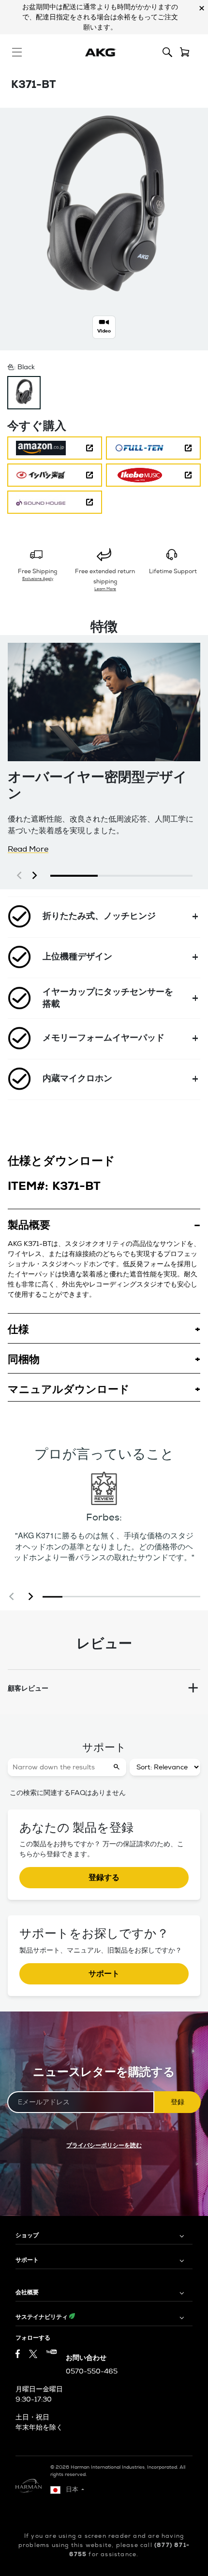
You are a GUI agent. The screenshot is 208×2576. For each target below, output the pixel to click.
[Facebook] (18, 2355)
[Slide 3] (92, 1597)
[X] (33, 2354)
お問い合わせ (86, 2358)
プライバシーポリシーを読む (104, 2145)
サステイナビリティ (42, 2317)
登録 (178, 2102)
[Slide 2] (72, 1597)
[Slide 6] (151, 1597)
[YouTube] (52, 2355)
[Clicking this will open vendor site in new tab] (55, 448)
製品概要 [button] (29, 1225)
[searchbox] (59, 1767)
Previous (13, 29)
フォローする (33, 2338)
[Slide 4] (111, 1597)
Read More (28, 849)
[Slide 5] (131, 1597)
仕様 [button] (18, 1329)
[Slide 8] (190, 1597)
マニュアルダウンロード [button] (69, 1389)
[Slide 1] (52, 1597)
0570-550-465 (92, 2371)
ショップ (27, 2235)
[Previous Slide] (12, 1597)
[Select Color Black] (24, 393)
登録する (104, 1877)
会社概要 (27, 2292)
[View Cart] (185, 52)
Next (202, 29)
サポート (104, 1974)
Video (104, 331)
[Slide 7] (171, 1597)
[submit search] (118, 1767)
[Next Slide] (31, 1597)
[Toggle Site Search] (167, 52)
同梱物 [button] (24, 1359)
